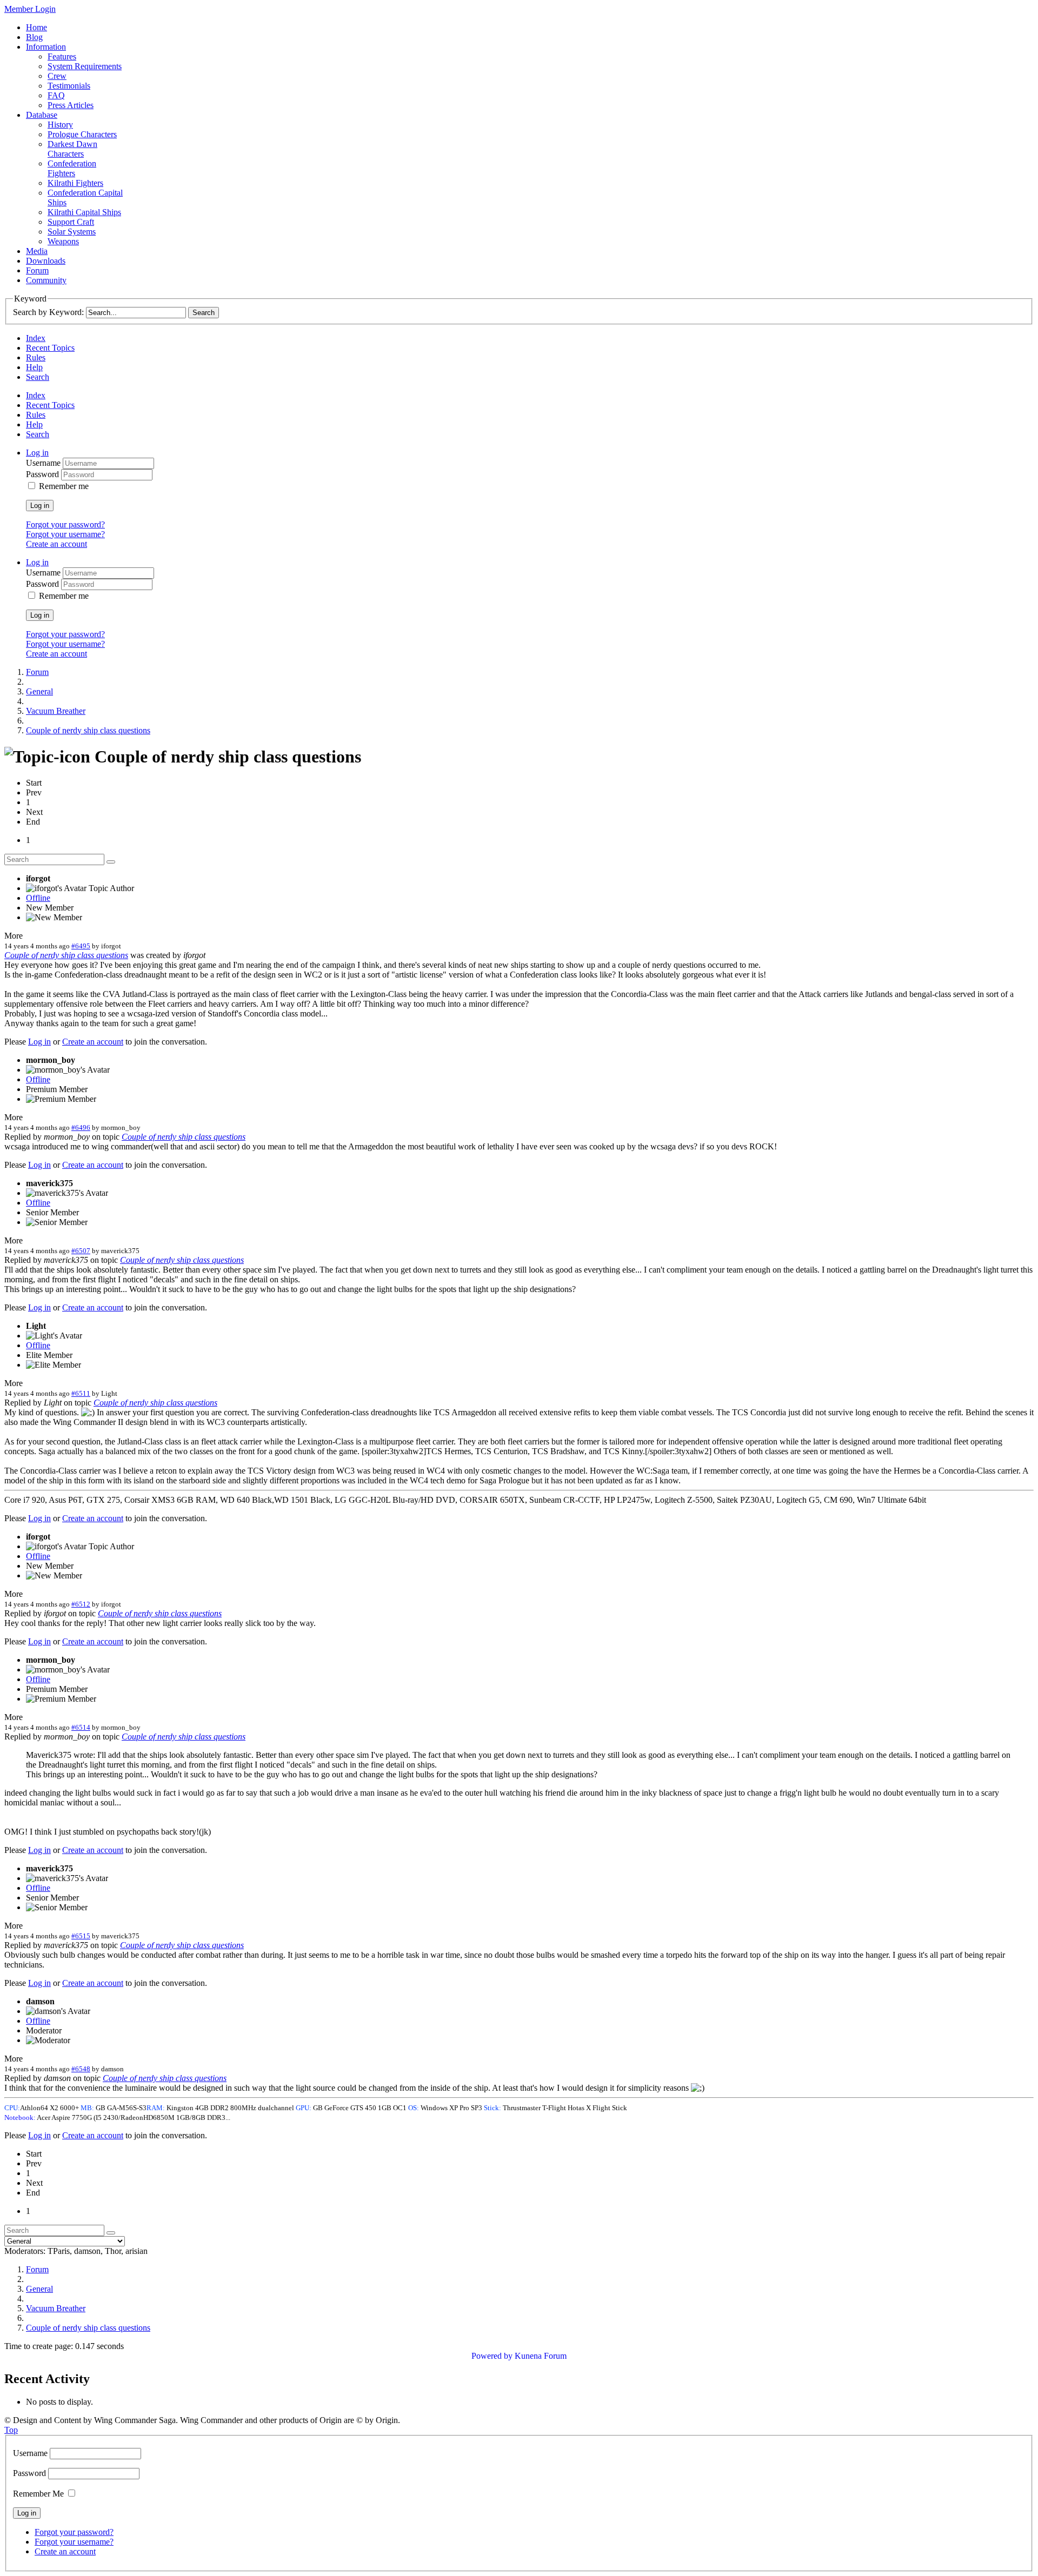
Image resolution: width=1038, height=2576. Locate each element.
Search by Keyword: (48, 312)
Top (11, 2430)
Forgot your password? (65, 524)
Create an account (56, 544)
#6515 (81, 1936)
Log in (40, 506)
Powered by (492, 2356)
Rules (36, 357)
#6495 (81, 946)
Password (44, 474)
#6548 (81, 2069)
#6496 (81, 1128)
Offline (38, 898)
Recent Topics (50, 348)
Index (36, 338)
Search (38, 377)
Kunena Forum (541, 2356)
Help (34, 367)
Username (44, 463)
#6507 (81, 1251)
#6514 (81, 1727)
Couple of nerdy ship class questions (66, 955)
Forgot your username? (65, 534)
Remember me (64, 486)
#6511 (81, 1393)
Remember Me (38, 2494)
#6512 (81, 1604)
